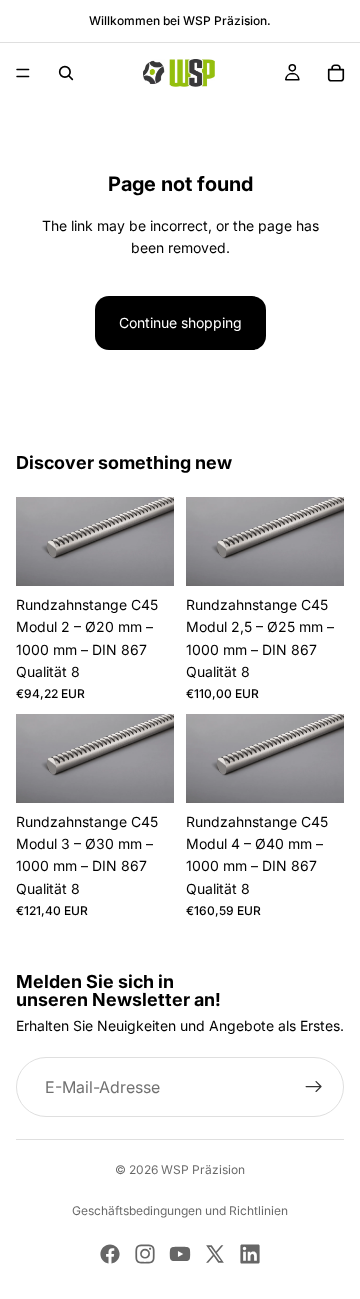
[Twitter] (215, 1254)
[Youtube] (180, 1254)
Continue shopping (180, 322)
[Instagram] (145, 1254)
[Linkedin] (250, 1254)
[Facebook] (110, 1254)
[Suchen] (66, 73)
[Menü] (23, 73)
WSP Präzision (203, 1169)
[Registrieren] (314, 1088)
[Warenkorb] (336, 73)
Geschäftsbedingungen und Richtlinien (180, 1210)
